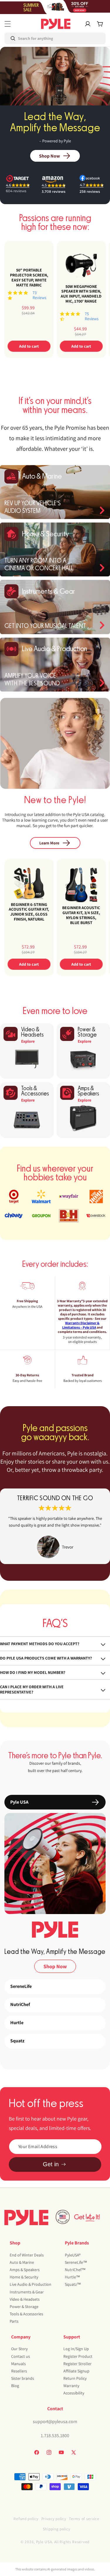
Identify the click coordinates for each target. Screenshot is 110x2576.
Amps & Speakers (25, 2270)
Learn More (49, 843)
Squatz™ (73, 2284)
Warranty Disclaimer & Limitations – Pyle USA (81, 1325)
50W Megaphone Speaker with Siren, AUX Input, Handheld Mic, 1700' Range (81, 294)
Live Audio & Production (31, 2284)
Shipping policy (57, 2529)
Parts (14, 2321)
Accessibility (74, 2393)
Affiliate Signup (76, 2371)
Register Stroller (77, 2364)
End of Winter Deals (27, 2255)
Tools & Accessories (26, 2314)
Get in (51, 2164)
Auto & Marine (22, 2262)
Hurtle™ (72, 2277)
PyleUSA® (73, 2255)
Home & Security (24, 2277)
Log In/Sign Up (76, 2349)
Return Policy (75, 2378)
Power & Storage (24, 2307)
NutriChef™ (75, 2270)
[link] (55, 1526)
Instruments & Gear (27, 2292)
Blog (15, 2386)
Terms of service (84, 2519)
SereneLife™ (76, 2262)
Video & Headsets (25, 2299)
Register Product (78, 2356)
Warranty (71, 2386)
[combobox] (29, 38)
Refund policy (26, 2519)
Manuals (18, 2364)
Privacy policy (54, 2519)
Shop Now (49, 156)
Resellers (19, 2371)
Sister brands (23, 2378)
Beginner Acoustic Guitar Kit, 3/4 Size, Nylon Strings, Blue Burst (81, 915)
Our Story (19, 2349)
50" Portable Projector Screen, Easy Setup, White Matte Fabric (29, 278)
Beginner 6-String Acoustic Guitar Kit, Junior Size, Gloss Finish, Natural (29, 912)
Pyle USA (44, 2542)
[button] (8, 24)
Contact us (21, 2356)
